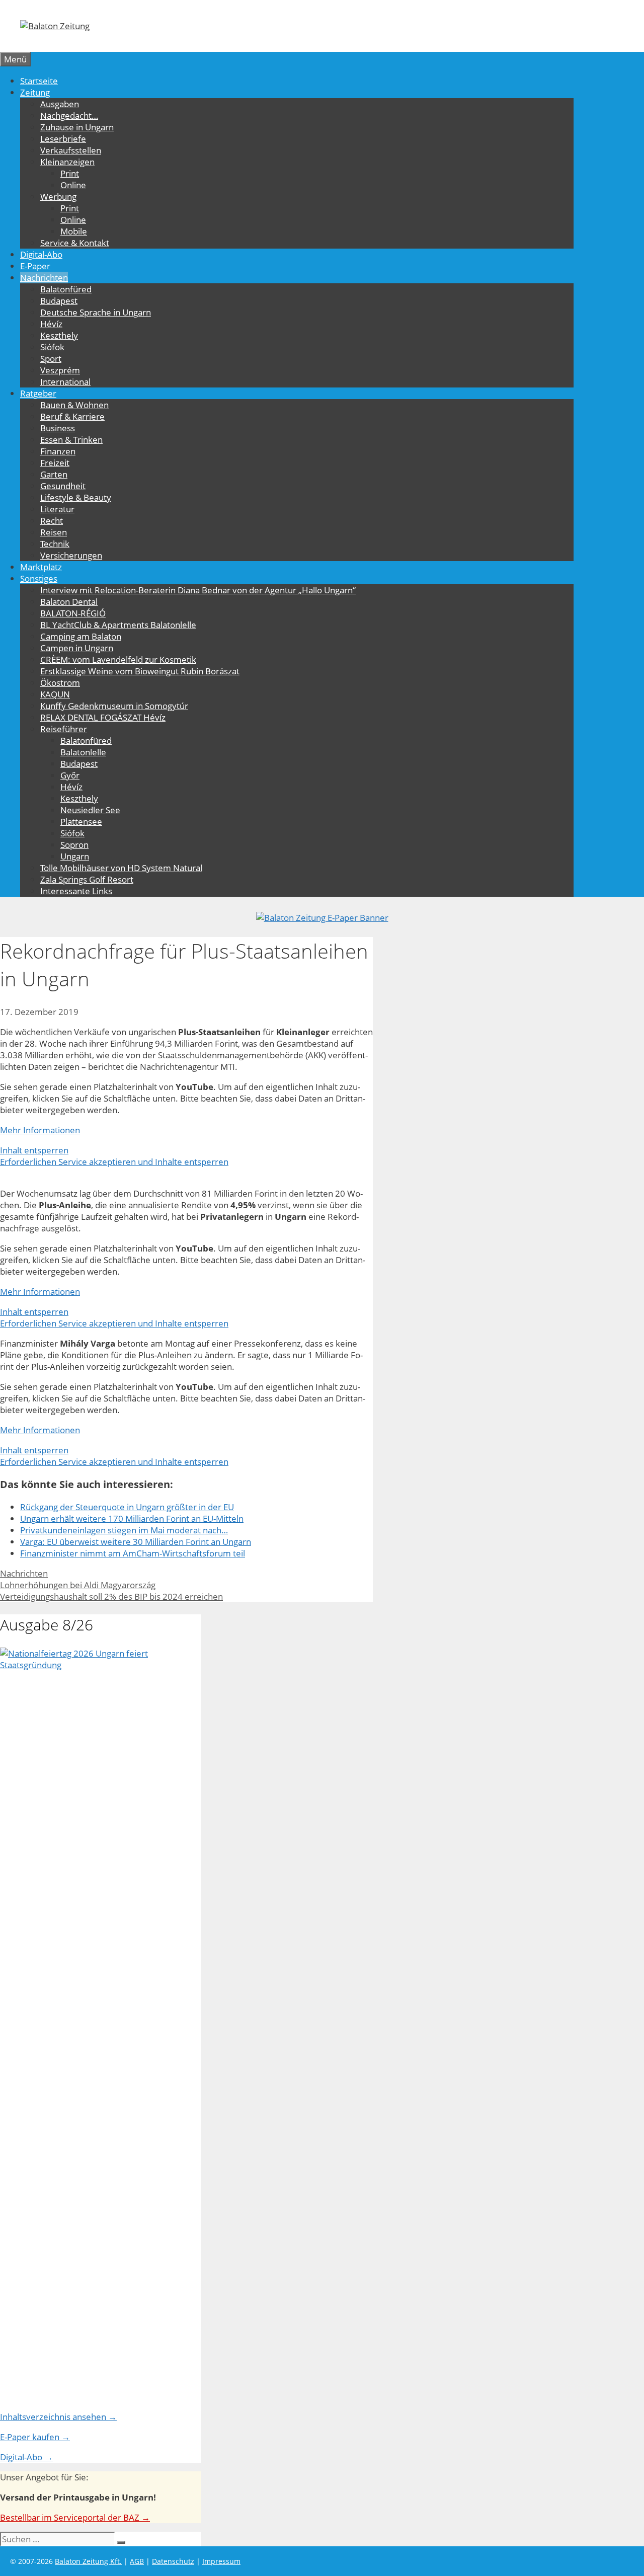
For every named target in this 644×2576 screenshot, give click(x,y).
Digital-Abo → (26, 2457)
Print (70, 173)
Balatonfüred (66, 289)
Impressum (221, 2561)
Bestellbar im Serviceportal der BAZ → (75, 2517)
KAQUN (55, 694)
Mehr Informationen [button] (40, 1130)
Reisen (54, 532)
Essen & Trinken (71, 440)
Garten (54, 474)
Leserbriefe (63, 139)
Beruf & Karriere (72, 416)
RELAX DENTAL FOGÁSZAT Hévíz (103, 717)
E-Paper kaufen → (35, 2437)
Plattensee (81, 822)
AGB (137, 2561)
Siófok (52, 347)
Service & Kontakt (75, 243)
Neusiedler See (90, 810)
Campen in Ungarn (77, 648)
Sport (51, 359)
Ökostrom (60, 683)
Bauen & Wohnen (74, 405)
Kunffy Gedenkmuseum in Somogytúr (114, 706)
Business (58, 428)
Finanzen (58, 451)
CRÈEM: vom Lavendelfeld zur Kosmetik (118, 659)
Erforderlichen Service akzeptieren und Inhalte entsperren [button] (114, 1162)
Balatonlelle (83, 752)
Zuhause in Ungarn (77, 127)
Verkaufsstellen (71, 150)
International (65, 382)
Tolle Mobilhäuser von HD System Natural (121, 868)
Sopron (74, 845)
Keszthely (59, 335)
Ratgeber (38, 393)
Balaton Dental (69, 602)
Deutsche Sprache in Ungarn (96, 312)
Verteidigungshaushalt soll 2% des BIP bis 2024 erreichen (111, 1596)
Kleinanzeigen (67, 162)
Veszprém (60, 370)
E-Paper (35, 266)
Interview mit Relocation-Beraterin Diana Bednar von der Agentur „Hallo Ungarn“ (198, 590)
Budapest (59, 301)
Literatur (57, 509)
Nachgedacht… (69, 115)
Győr (70, 775)
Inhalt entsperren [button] (34, 1150)
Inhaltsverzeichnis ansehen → (58, 2417)
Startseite (39, 81)
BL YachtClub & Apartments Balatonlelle (118, 625)
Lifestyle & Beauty (76, 497)
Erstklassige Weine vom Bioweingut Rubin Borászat (140, 671)
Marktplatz (41, 567)
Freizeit (55, 463)
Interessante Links (76, 891)
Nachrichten (44, 278)
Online (73, 185)
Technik (55, 544)
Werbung (58, 197)
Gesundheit (63, 486)
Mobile (74, 231)
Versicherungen (71, 555)
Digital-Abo (41, 254)
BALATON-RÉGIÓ (73, 613)
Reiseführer (64, 729)
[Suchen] (121, 2542)
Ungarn (75, 856)
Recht (52, 521)
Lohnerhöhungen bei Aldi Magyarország (78, 1585)
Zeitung (35, 92)
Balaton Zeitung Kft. (88, 2561)
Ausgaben (60, 104)
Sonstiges (39, 578)
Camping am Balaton (81, 636)
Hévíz (51, 324)
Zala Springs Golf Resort (87, 879)
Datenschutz (173, 2561)
